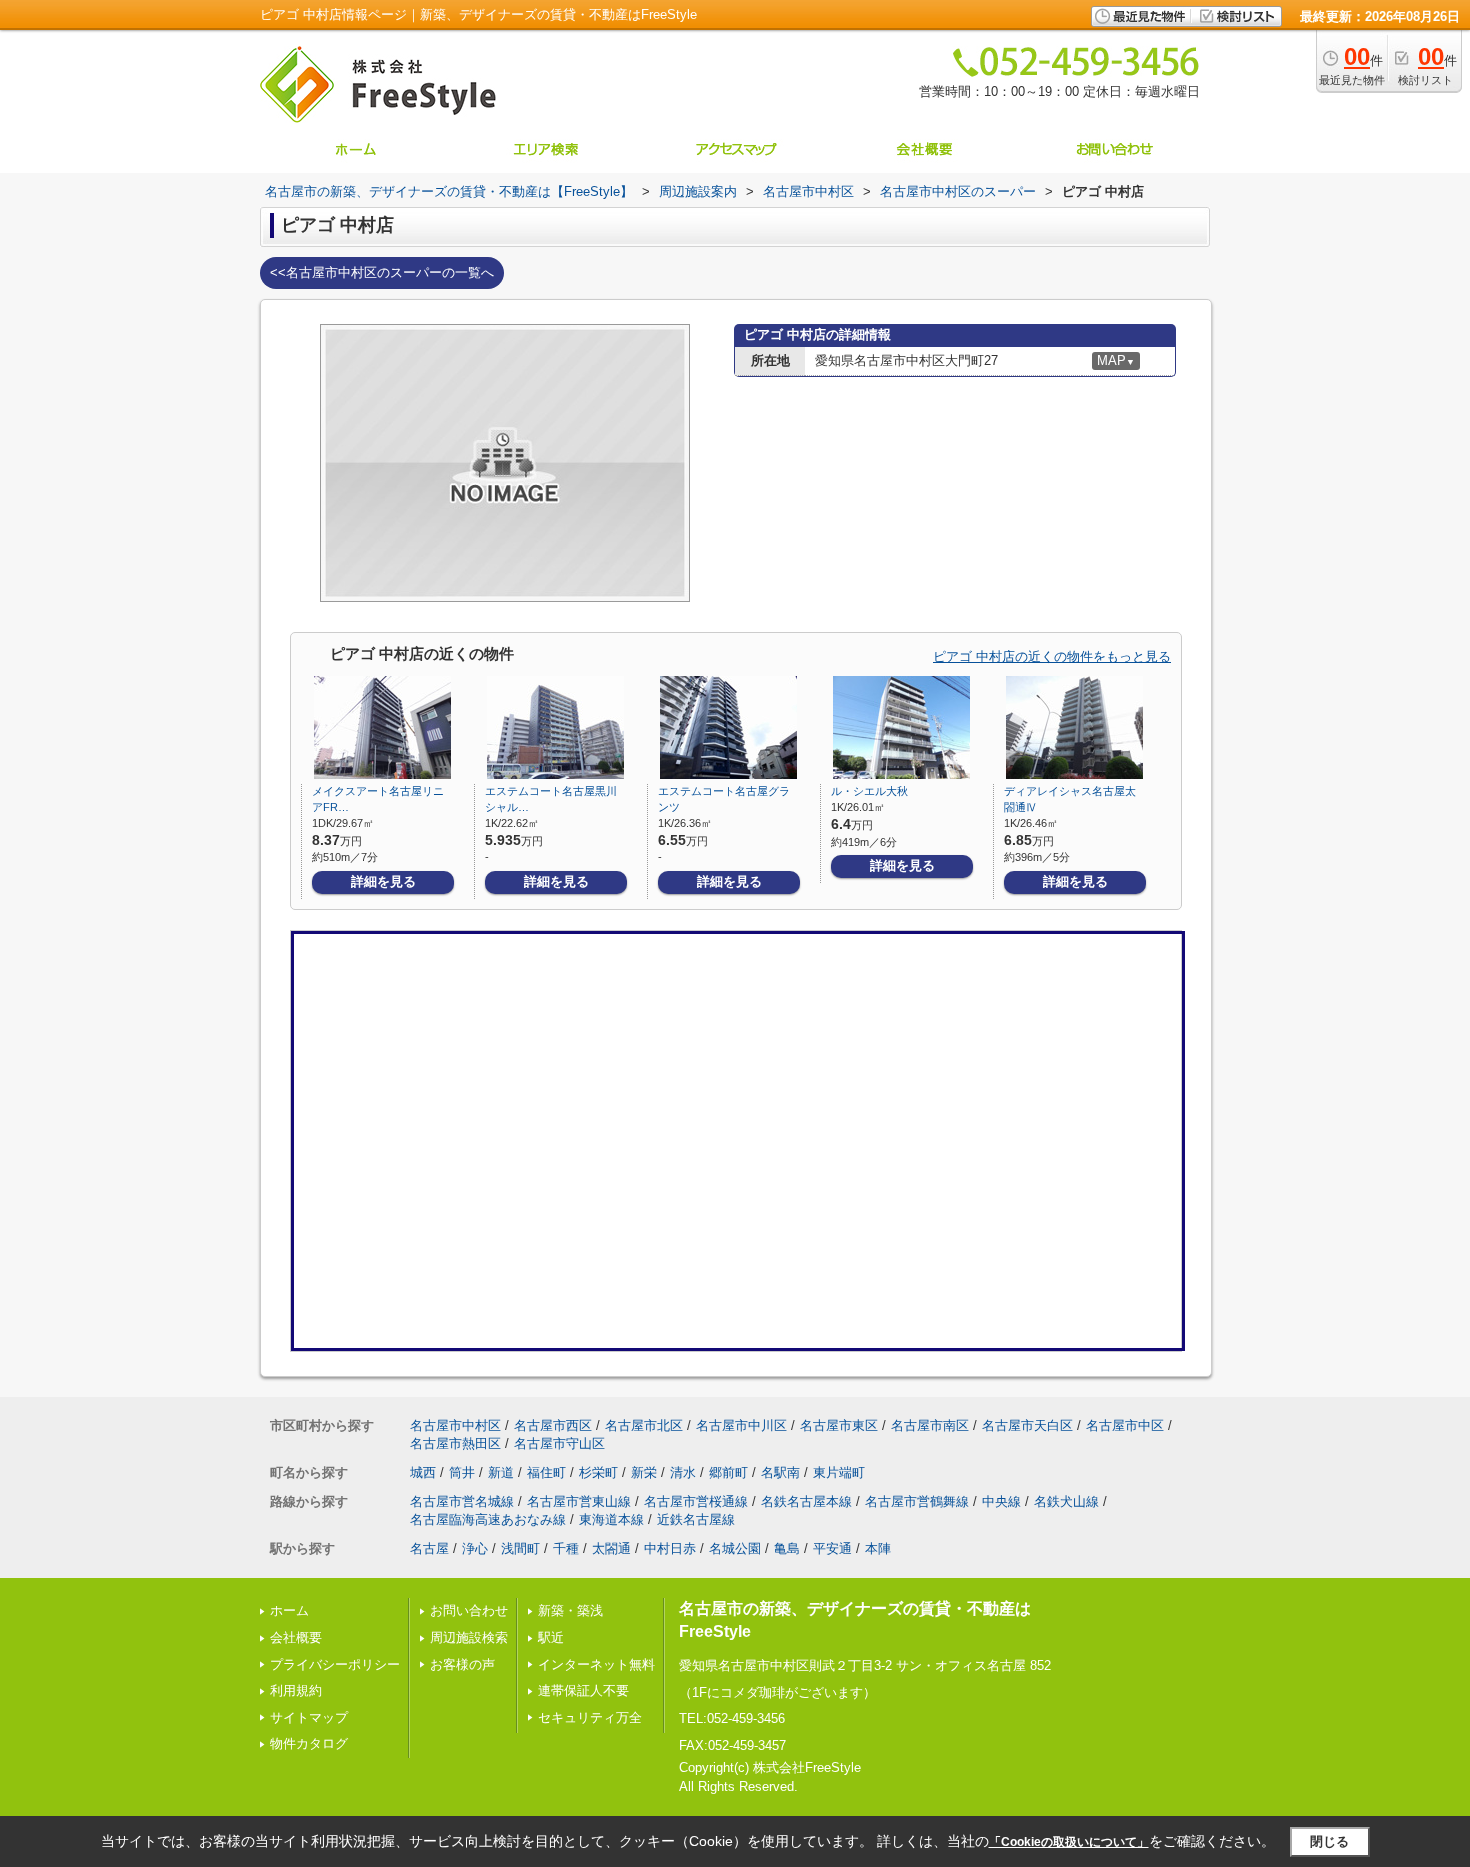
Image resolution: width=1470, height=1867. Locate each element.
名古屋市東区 (839, 1425)
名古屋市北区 (644, 1425)
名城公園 (735, 1548)
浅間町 (520, 1548)
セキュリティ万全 (590, 1717)
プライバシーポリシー (335, 1664)
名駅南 (780, 1472)
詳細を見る (383, 881)
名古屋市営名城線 (462, 1501)
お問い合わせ (469, 1610)
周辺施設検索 (469, 1637)
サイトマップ (309, 1717)
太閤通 (611, 1548)
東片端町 (839, 1472)
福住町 (546, 1472)
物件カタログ (309, 1743)
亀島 (787, 1548)
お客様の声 (462, 1664)
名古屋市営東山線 (579, 1501)
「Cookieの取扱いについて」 (1069, 1842)
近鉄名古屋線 (696, 1519)
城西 (423, 1472)
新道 (501, 1472)
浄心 (475, 1548)
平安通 (832, 1548)
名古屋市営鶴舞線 (917, 1501)
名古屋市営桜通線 (696, 1501)
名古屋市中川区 (741, 1425)
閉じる (1329, 1841)
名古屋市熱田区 (455, 1443)
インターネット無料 (596, 1664)
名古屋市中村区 (455, 1425)
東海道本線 (611, 1519)
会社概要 (296, 1637)
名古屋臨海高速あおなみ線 (488, 1519)
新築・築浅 (570, 1610)
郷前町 (728, 1472)
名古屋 (429, 1548)
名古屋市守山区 (559, 1443)
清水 (683, 1472)
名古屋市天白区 (1027, 1425)
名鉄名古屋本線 (806, 1501)
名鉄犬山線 (1066, 1501)
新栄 (644, 1472)
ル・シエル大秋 (869, 791)
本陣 (878, 1548)
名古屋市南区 (930, 1425)
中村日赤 (670, 1548)
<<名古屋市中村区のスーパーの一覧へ (382, 272)
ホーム (289, 1610)
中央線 (1001, 1501)
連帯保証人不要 (583, 1690)
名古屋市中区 (1125, 1425)
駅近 (551, 1637)
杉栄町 (598, 1472)
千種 (566, 1548)
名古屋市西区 (553, 1425)
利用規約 (296, 1690)
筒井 (462, 1472)
